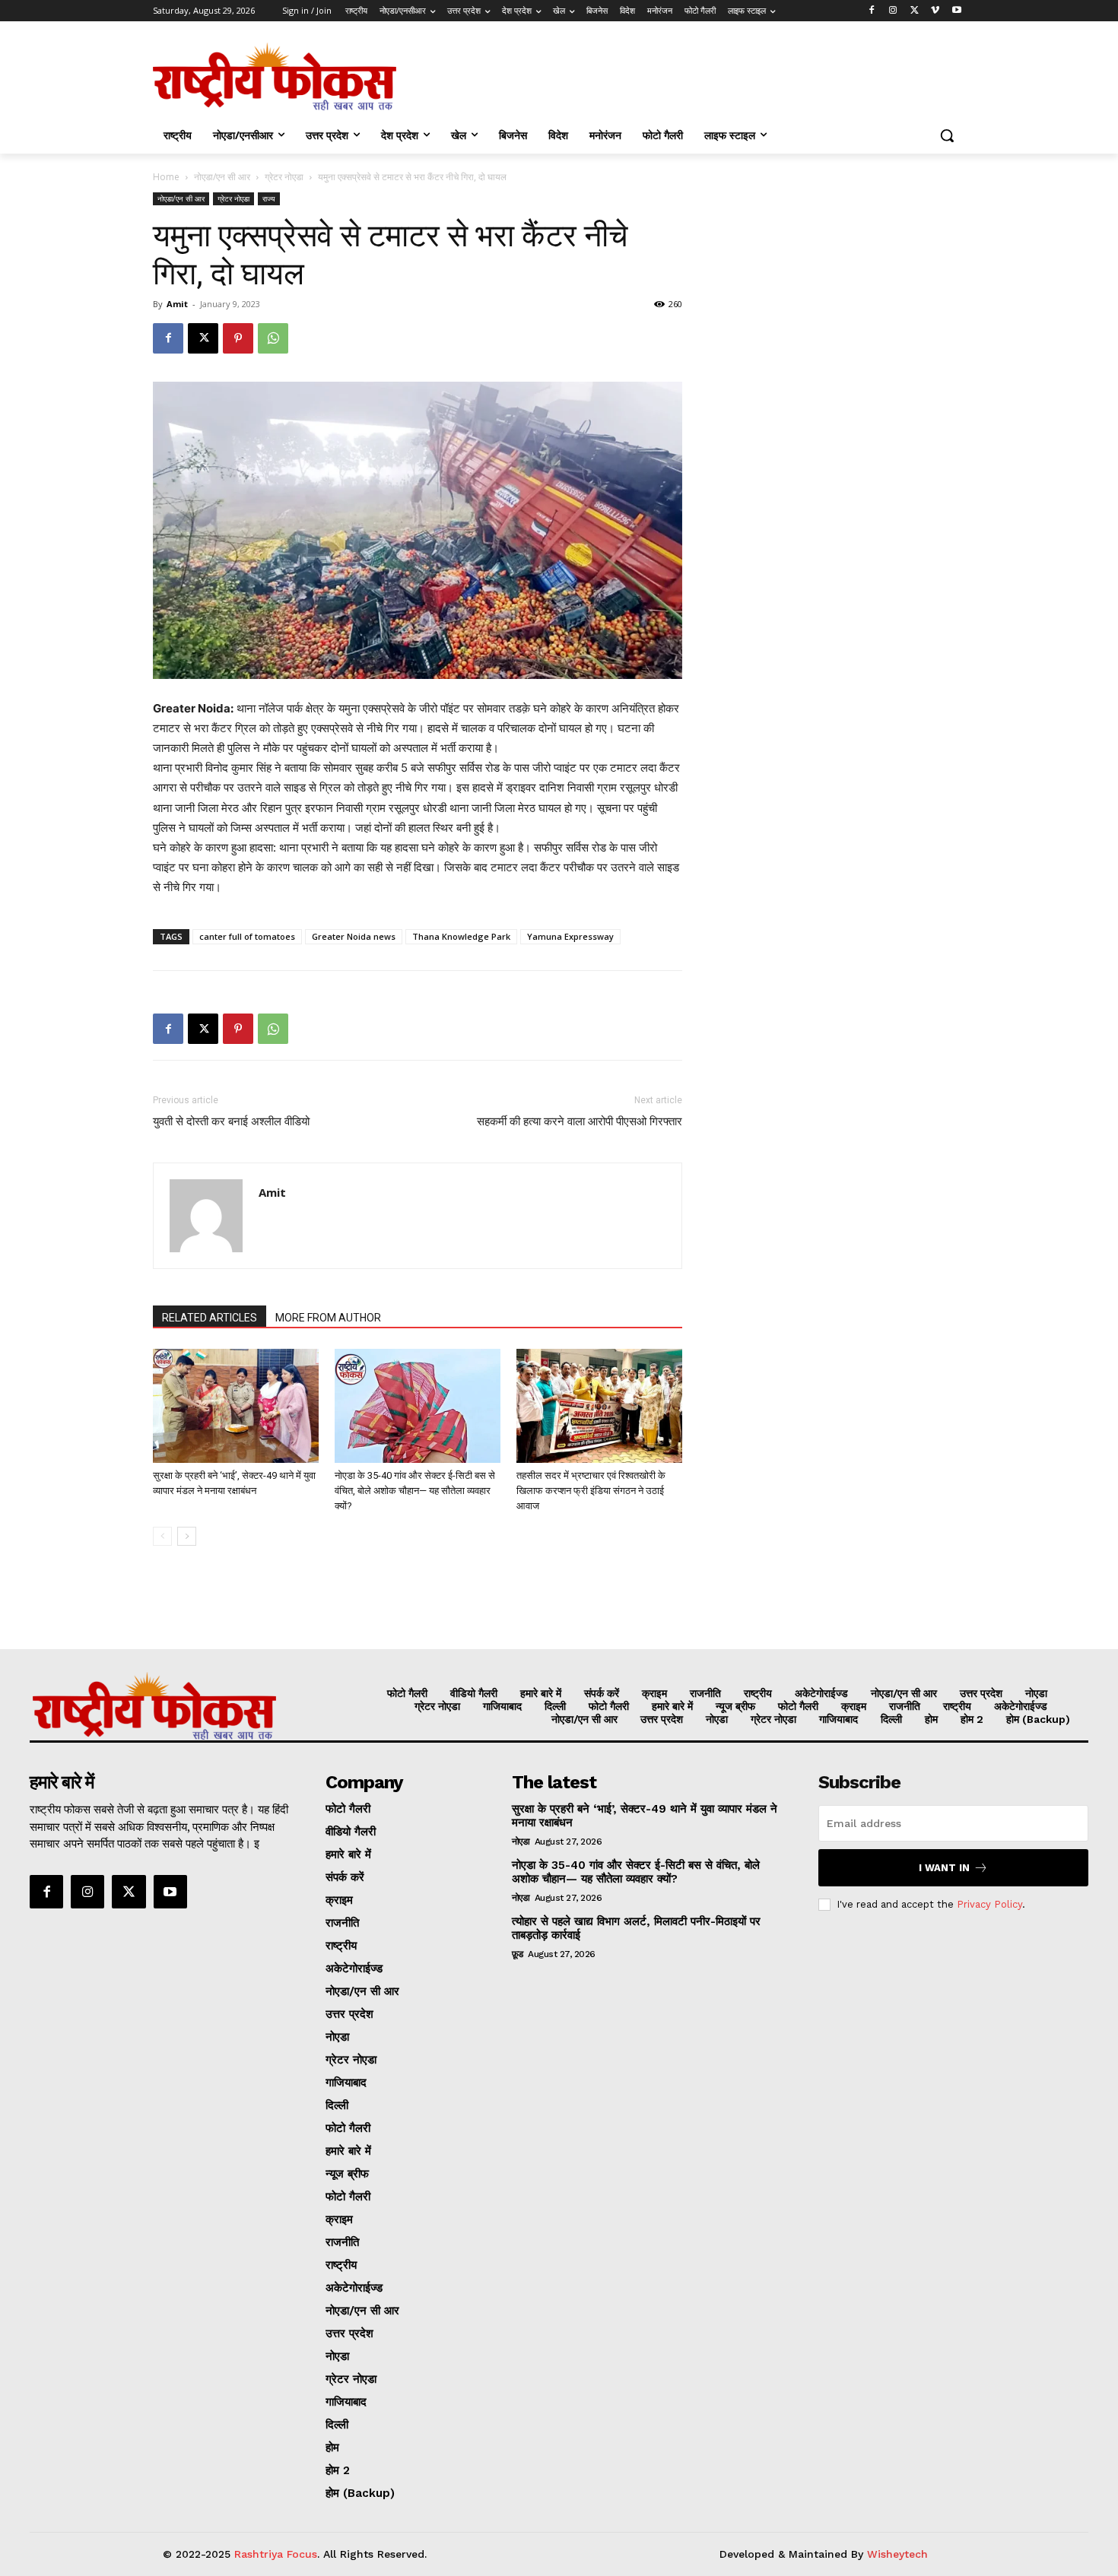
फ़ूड (518, 1954)
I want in (944, 1868)
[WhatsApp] (273, 338)
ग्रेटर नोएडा (284, 177)
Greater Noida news (354, 936)
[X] (915, 11)
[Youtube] (956, 11)
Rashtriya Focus (276, 2554)
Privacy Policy (989, 1904)
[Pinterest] (238, 338)
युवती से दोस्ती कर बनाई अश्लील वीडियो (231, 1121)
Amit (177, 304)
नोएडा (521, 1842)
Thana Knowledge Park (461, 936)
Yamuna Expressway (570, 936)
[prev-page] (162, 1536)
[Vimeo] (935, 11)
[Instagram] (893, 11)
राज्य (269, 198)
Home (166, 177)
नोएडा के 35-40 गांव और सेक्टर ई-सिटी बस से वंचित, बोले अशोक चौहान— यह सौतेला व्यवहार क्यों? (415, 1491)
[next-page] (187, 1536)
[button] (947, 135)
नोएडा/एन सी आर (222, 177)
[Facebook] (872, 11)
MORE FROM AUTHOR (328, 1318)
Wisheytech (897, 2554)
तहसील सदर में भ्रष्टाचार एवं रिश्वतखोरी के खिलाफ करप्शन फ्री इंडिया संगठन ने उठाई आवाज (591, 1491)
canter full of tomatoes (247, 936)
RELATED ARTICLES (210, 1318)
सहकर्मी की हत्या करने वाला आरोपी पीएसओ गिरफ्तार (580, 1121)
